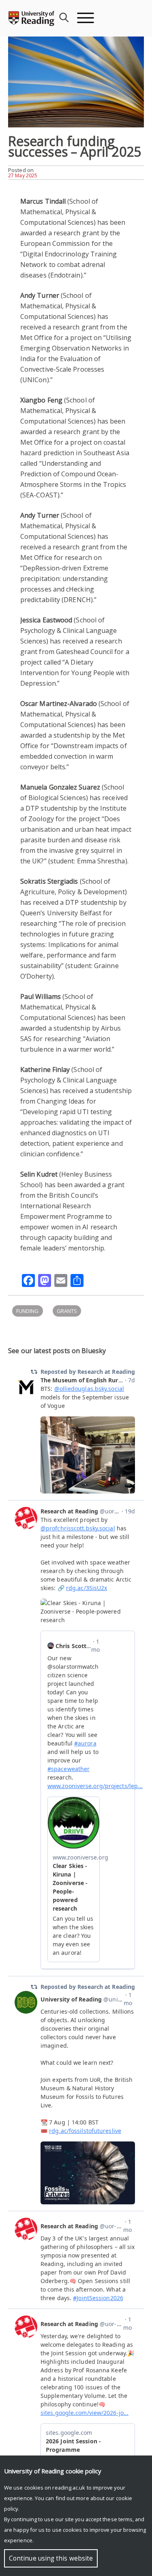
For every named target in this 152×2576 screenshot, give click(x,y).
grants (67, 1311)
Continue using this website (51, 2558)
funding (28, 1311)
